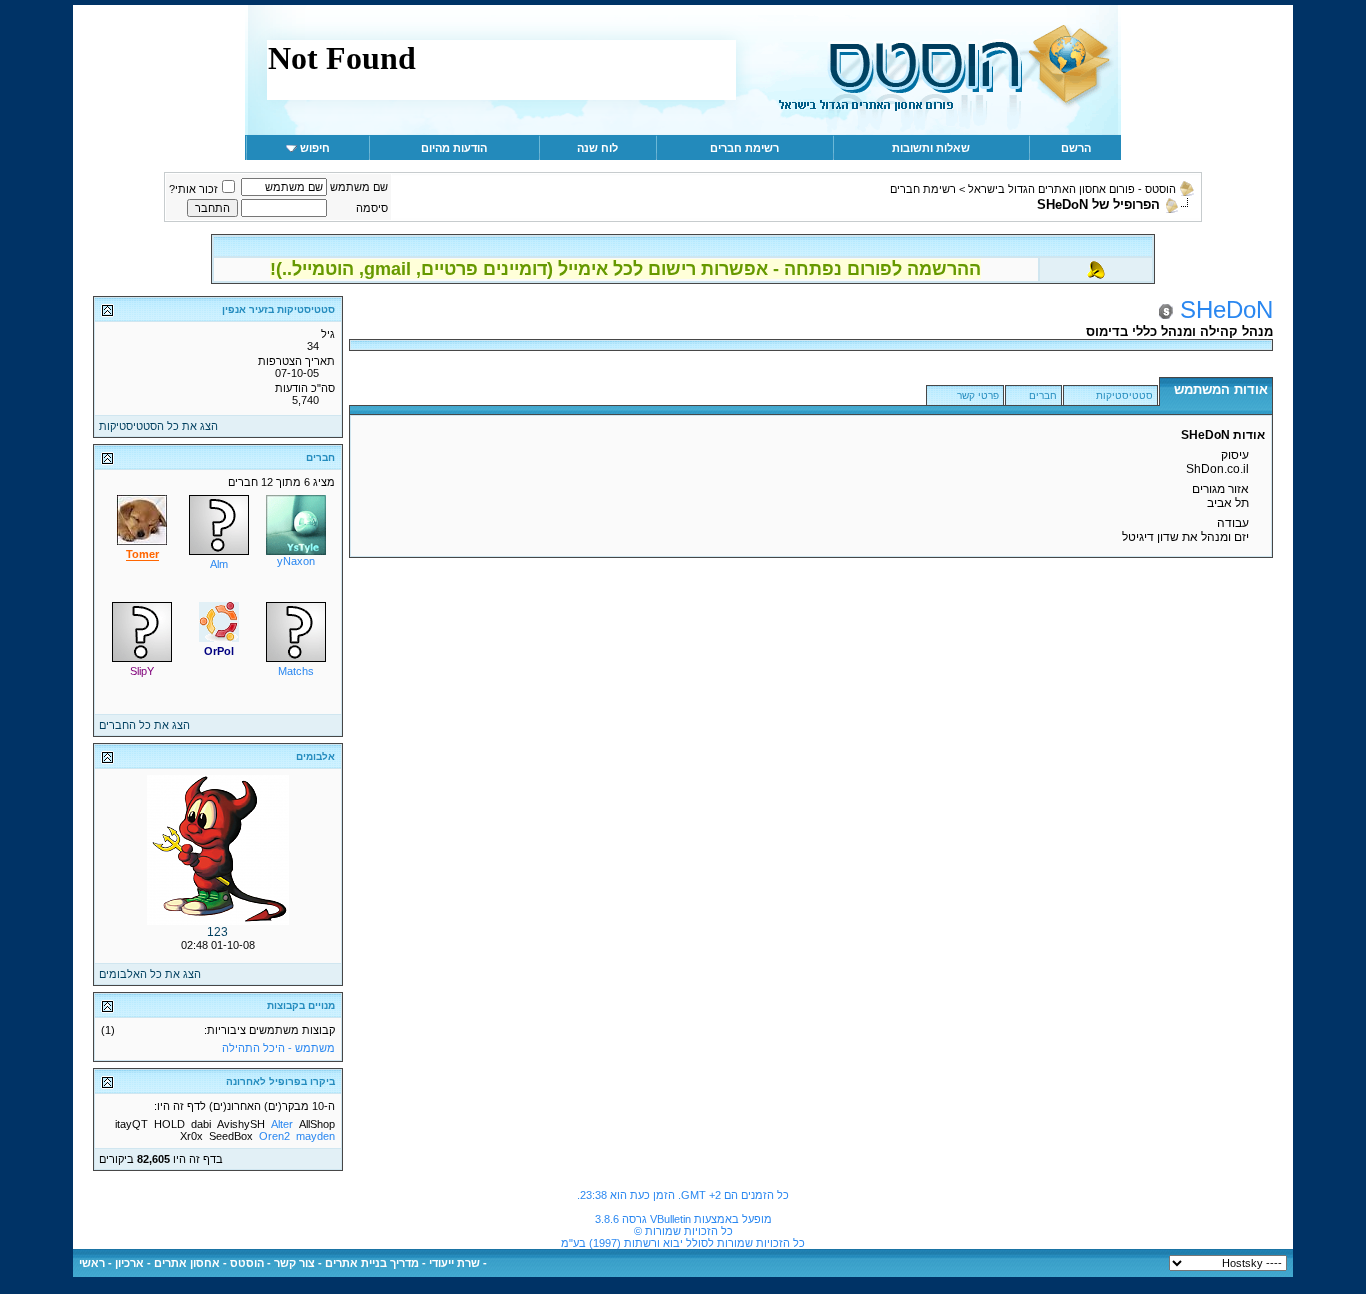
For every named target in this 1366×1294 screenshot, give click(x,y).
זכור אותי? (193, 189)
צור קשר (294, 1263)
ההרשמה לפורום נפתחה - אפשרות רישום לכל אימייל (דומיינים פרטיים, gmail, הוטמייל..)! (625, 269)
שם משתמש (359, 187)
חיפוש (315, 148)
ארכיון (129, 1263)
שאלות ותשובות (931, 148)
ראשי (92, 1263)
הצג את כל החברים (144, 725)
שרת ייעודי (454, 1263)
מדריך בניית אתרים (372, 1263)
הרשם (1076, 148)
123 (217, 932)
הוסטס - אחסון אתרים (209, 1263)
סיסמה (372, 208)
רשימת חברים (744, 148)
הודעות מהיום (454, 148)
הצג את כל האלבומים (150, 974)
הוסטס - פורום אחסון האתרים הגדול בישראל (1072, 189)
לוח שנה (597, 148)
